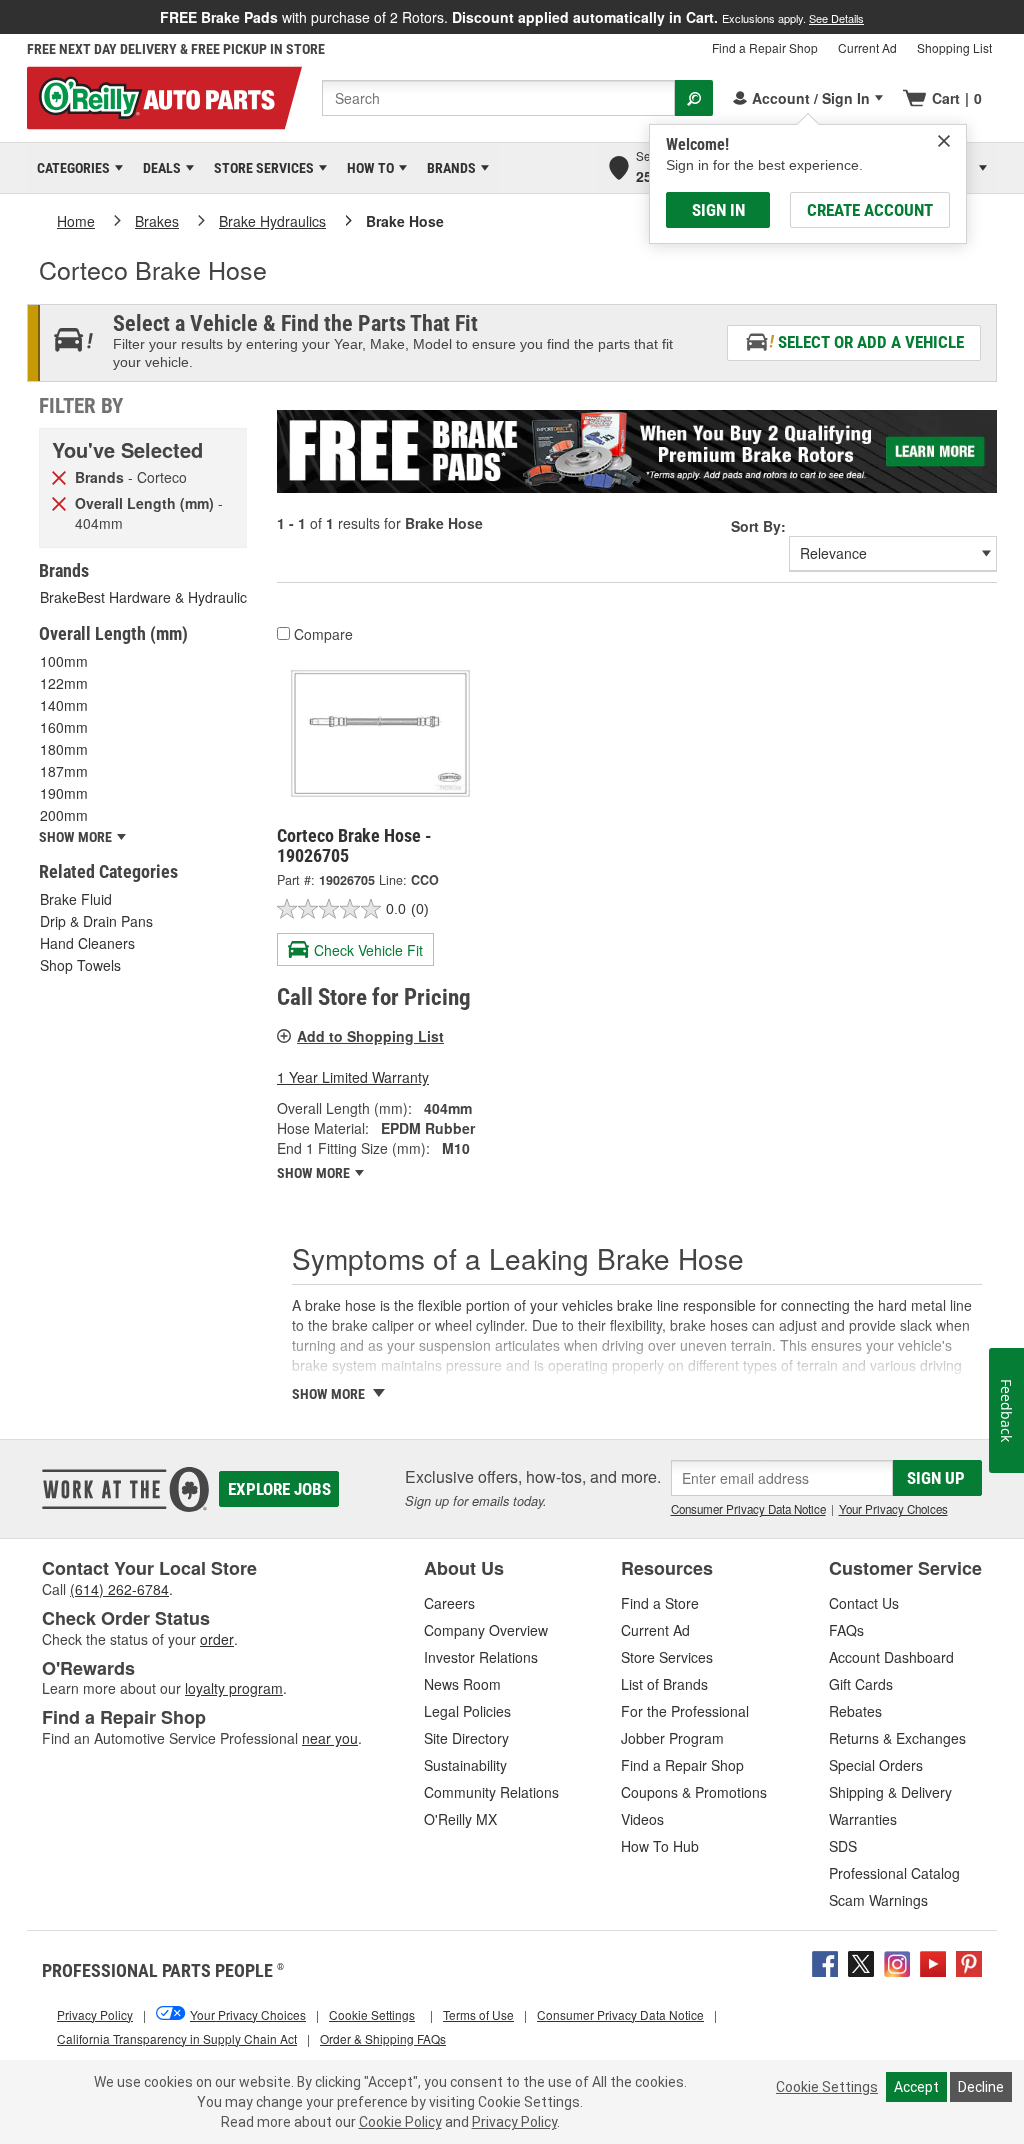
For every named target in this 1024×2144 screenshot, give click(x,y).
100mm (64, 661)
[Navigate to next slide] (1018, 17)
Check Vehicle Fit (368, 950)
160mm (64, 727)
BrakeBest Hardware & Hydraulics (147, 597)
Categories (70, 168)
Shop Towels (80, 965)
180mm (64, 749)
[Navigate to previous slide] (6, 17)
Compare (323, 634)
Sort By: (758, 526)
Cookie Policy (400, 2122)
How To (367, 168)
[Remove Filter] (59, 476)
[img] (944, 141)
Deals (158, 168)
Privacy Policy (514, 2122)
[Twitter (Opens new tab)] (861, 1961)
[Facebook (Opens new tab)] (825, 1961)
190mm (64, 793)
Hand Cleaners (87, 943)
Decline (981, 2087)
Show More (315, 1173)
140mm (64, 705)
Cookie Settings (827, 2087)
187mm (64, 771)
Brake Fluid (76, 899)
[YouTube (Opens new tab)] (933, 1961)
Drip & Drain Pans (96, 921)
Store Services (260, 168)
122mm (64, 683)
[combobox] (498, 98)
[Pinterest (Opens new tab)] (969, 1961)
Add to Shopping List (370, 1036)
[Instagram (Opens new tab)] (897, 1961)
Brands (448, 168)
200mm (64, 815)
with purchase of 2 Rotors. (512, 17)
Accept (916, 2087)
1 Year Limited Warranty (353, 1077)
